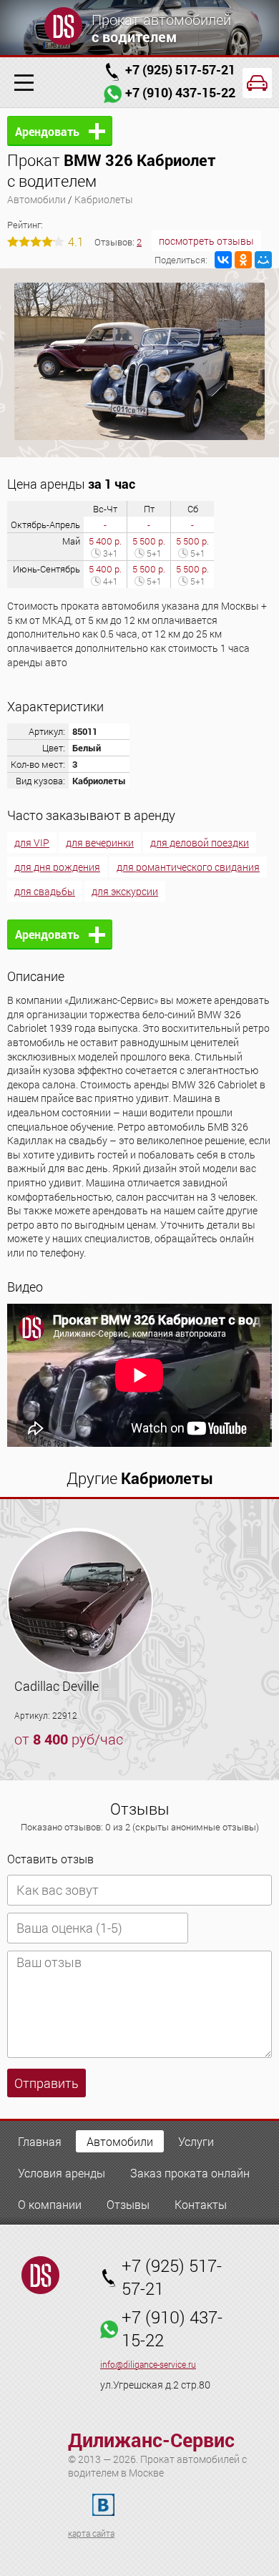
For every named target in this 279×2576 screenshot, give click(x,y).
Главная (40, 2141)
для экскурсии (125, 891)
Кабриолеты (104, 199)
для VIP (32, 843)
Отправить (46, 2083)
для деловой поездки (200, 843)
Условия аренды (62, 2173)
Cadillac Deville (57, 1686)
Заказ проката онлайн (190, 2173)
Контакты (201, 2204)
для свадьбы (45, 891)
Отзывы (128, 2204)
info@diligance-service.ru (148, 2365)
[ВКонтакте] (223, 260)
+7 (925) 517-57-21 (180, 69)
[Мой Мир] (263, 260)
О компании (50, 2204)
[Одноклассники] (243, 260)
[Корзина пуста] (257, 83)
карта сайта (91, 2533)
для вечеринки (100, 843)
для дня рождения (57, 867)
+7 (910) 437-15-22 (180, 92)
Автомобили (36, 199)
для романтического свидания (188, 867)
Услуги (196, 2141)
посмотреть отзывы (206, 241)
